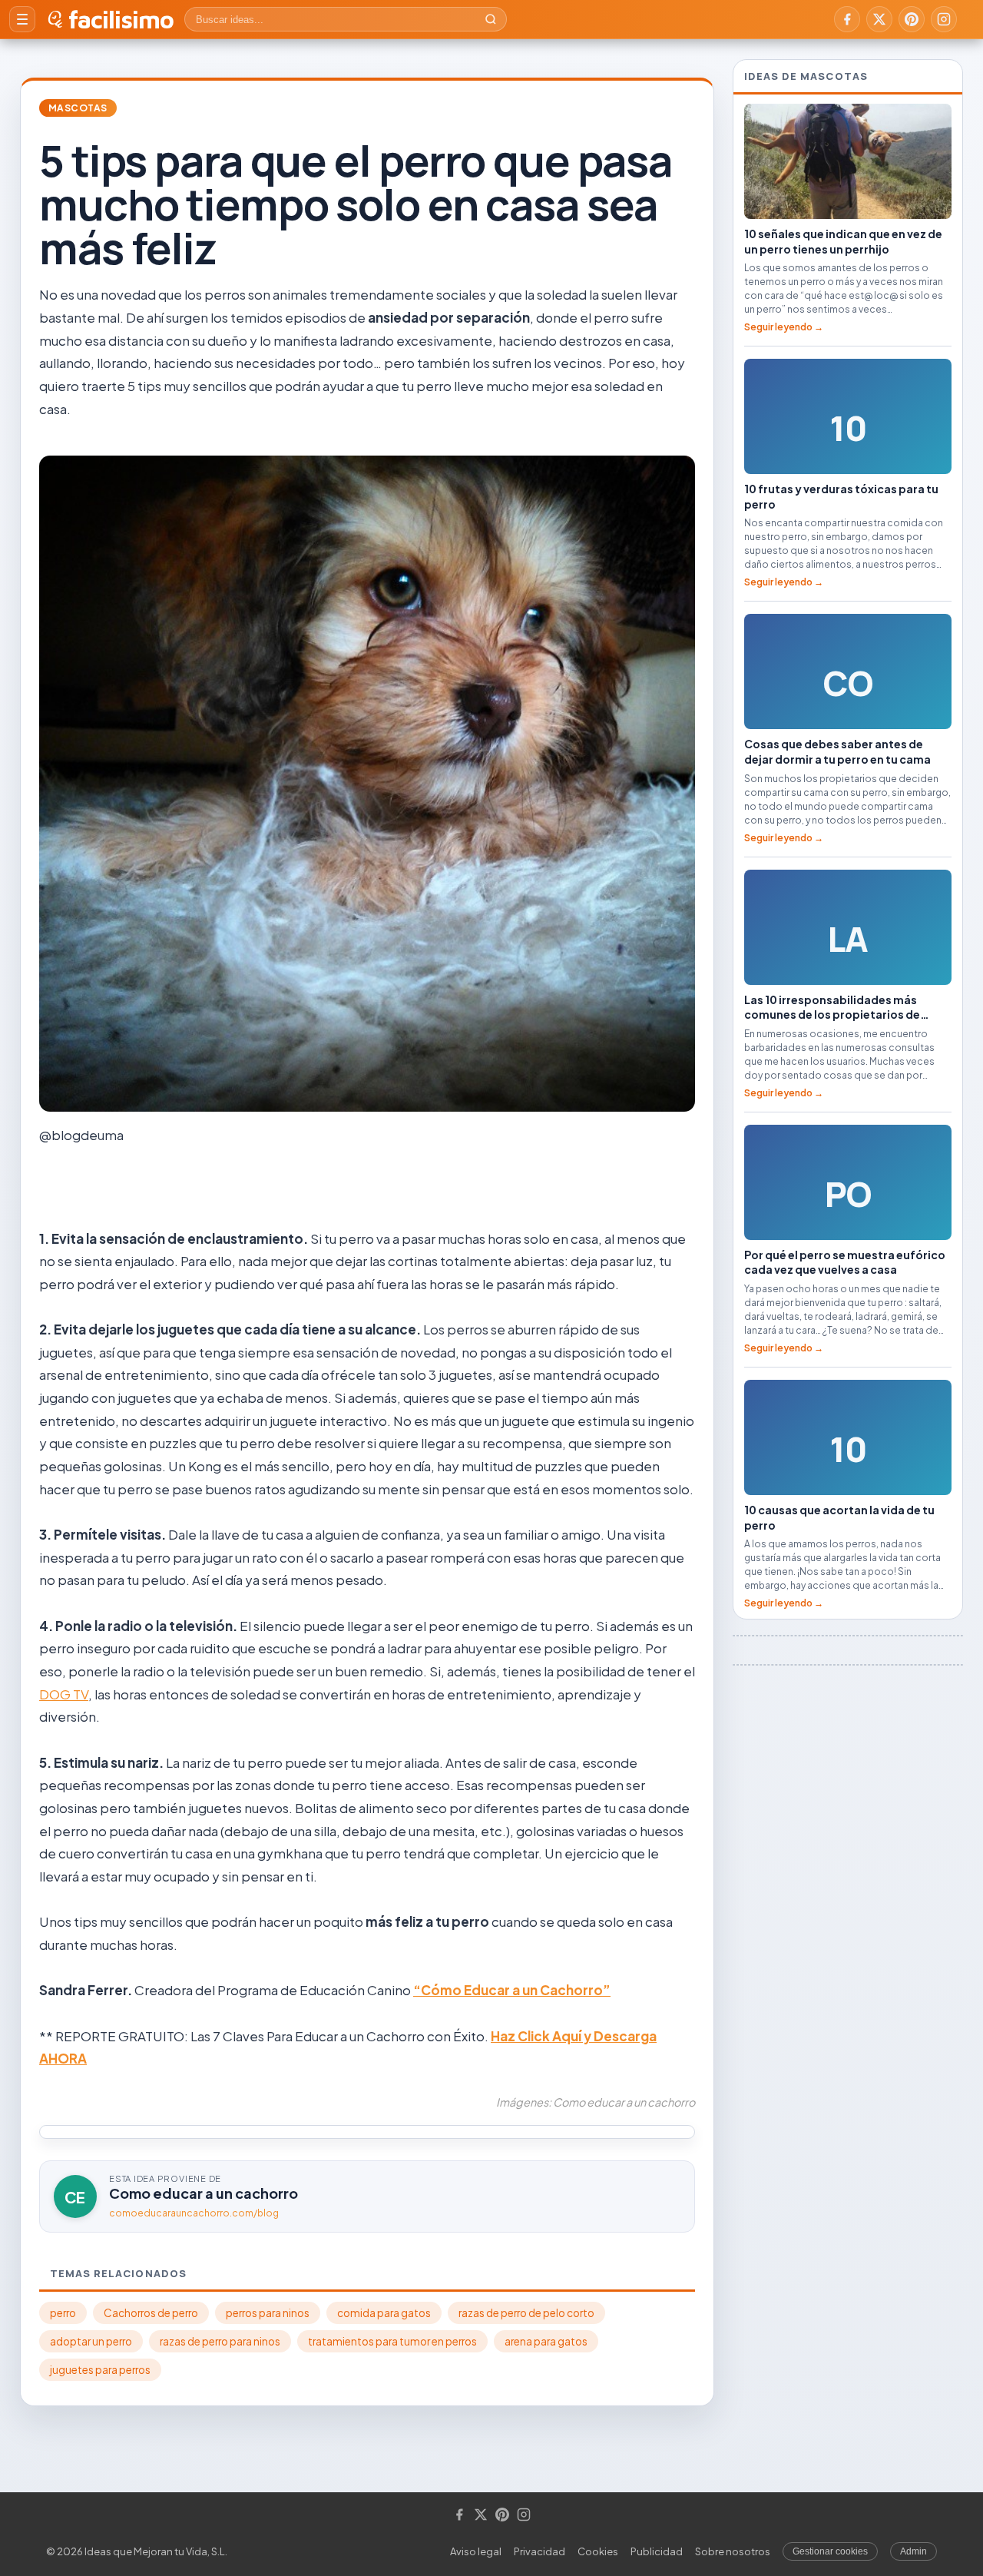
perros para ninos (268, 2313)
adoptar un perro (91, 2341)
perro (63, 2313)
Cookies (598, 2551)
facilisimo (121, 19)
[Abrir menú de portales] (22, 19)
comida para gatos (384, 2313)
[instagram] (944, 19)
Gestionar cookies (830, 2551)
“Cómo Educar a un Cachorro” (512, 1990)
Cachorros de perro (151, 2313)
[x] (879, 19)
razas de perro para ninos (220, 2341)
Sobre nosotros (733, 2551)
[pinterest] (912, 19)
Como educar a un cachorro (204, 2193)
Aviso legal (476, 2551)
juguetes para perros (100, 2370)
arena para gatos (546, 2341)
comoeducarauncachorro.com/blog (194, 2213)
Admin (913, 2551)
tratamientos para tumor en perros (392, 2341)
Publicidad (657, 2551)
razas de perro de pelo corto (526, 2313)
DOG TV (64, 1694)
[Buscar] (491, 19)
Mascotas (78, 108)
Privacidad (539, 2551)
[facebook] (847, 19)
